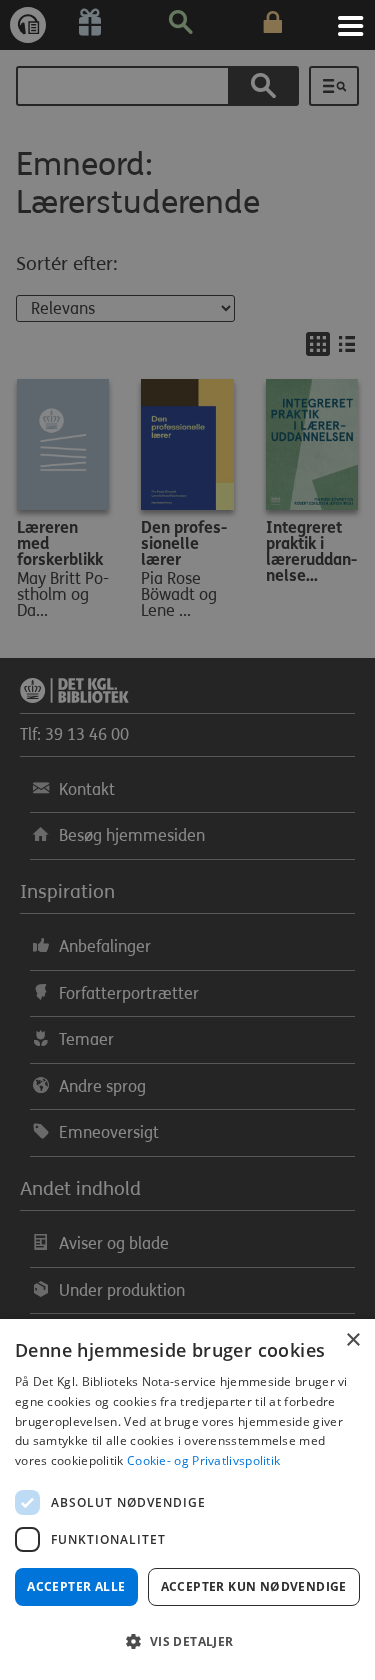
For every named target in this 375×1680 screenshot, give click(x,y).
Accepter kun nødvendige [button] (254, 1586)
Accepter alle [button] (76, 1586)
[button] (187, 1642)
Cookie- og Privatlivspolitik (203, 1460)
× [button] (352, 1340)
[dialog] (187, 1499)
